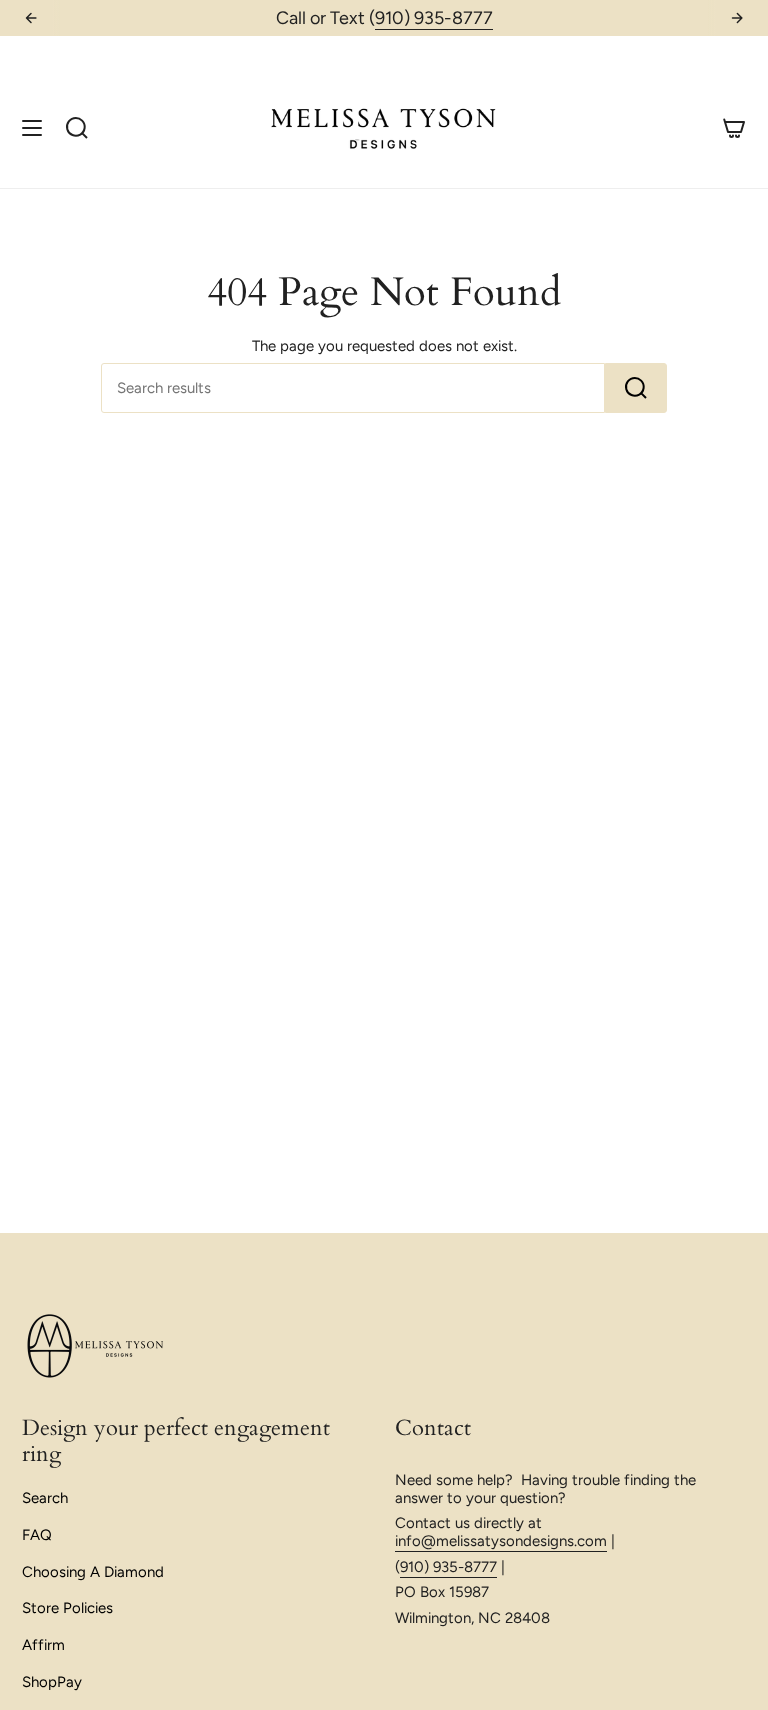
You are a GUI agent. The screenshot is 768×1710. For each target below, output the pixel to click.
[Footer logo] (97, 1347)
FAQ (37, 1535)
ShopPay (52, 1682)
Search (45, 1498)
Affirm (43, 1645)
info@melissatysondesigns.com (501, 1541)
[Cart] (734, 127)
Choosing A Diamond (93, 1572)
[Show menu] (32, 127)
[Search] (636, 388)
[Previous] (31, 18)
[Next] (737, 18)
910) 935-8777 (434, 18)
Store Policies (67, 1608)
